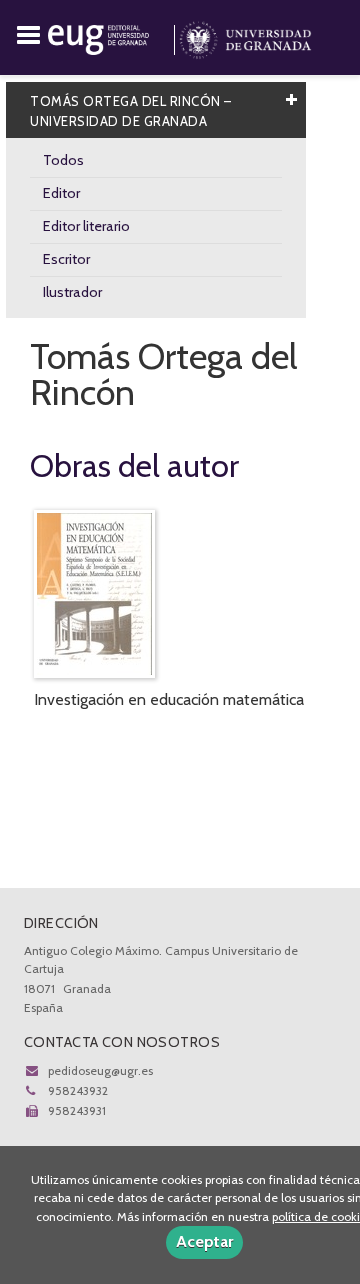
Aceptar (204, 1241)
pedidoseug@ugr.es (100, 1070)
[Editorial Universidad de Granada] (113, 36)
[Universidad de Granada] (245, 36)
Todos (63, 160)
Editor (61, 193)
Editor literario (86, 226)
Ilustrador (72, 292)
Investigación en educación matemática (169, 699)
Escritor (66, 259)
